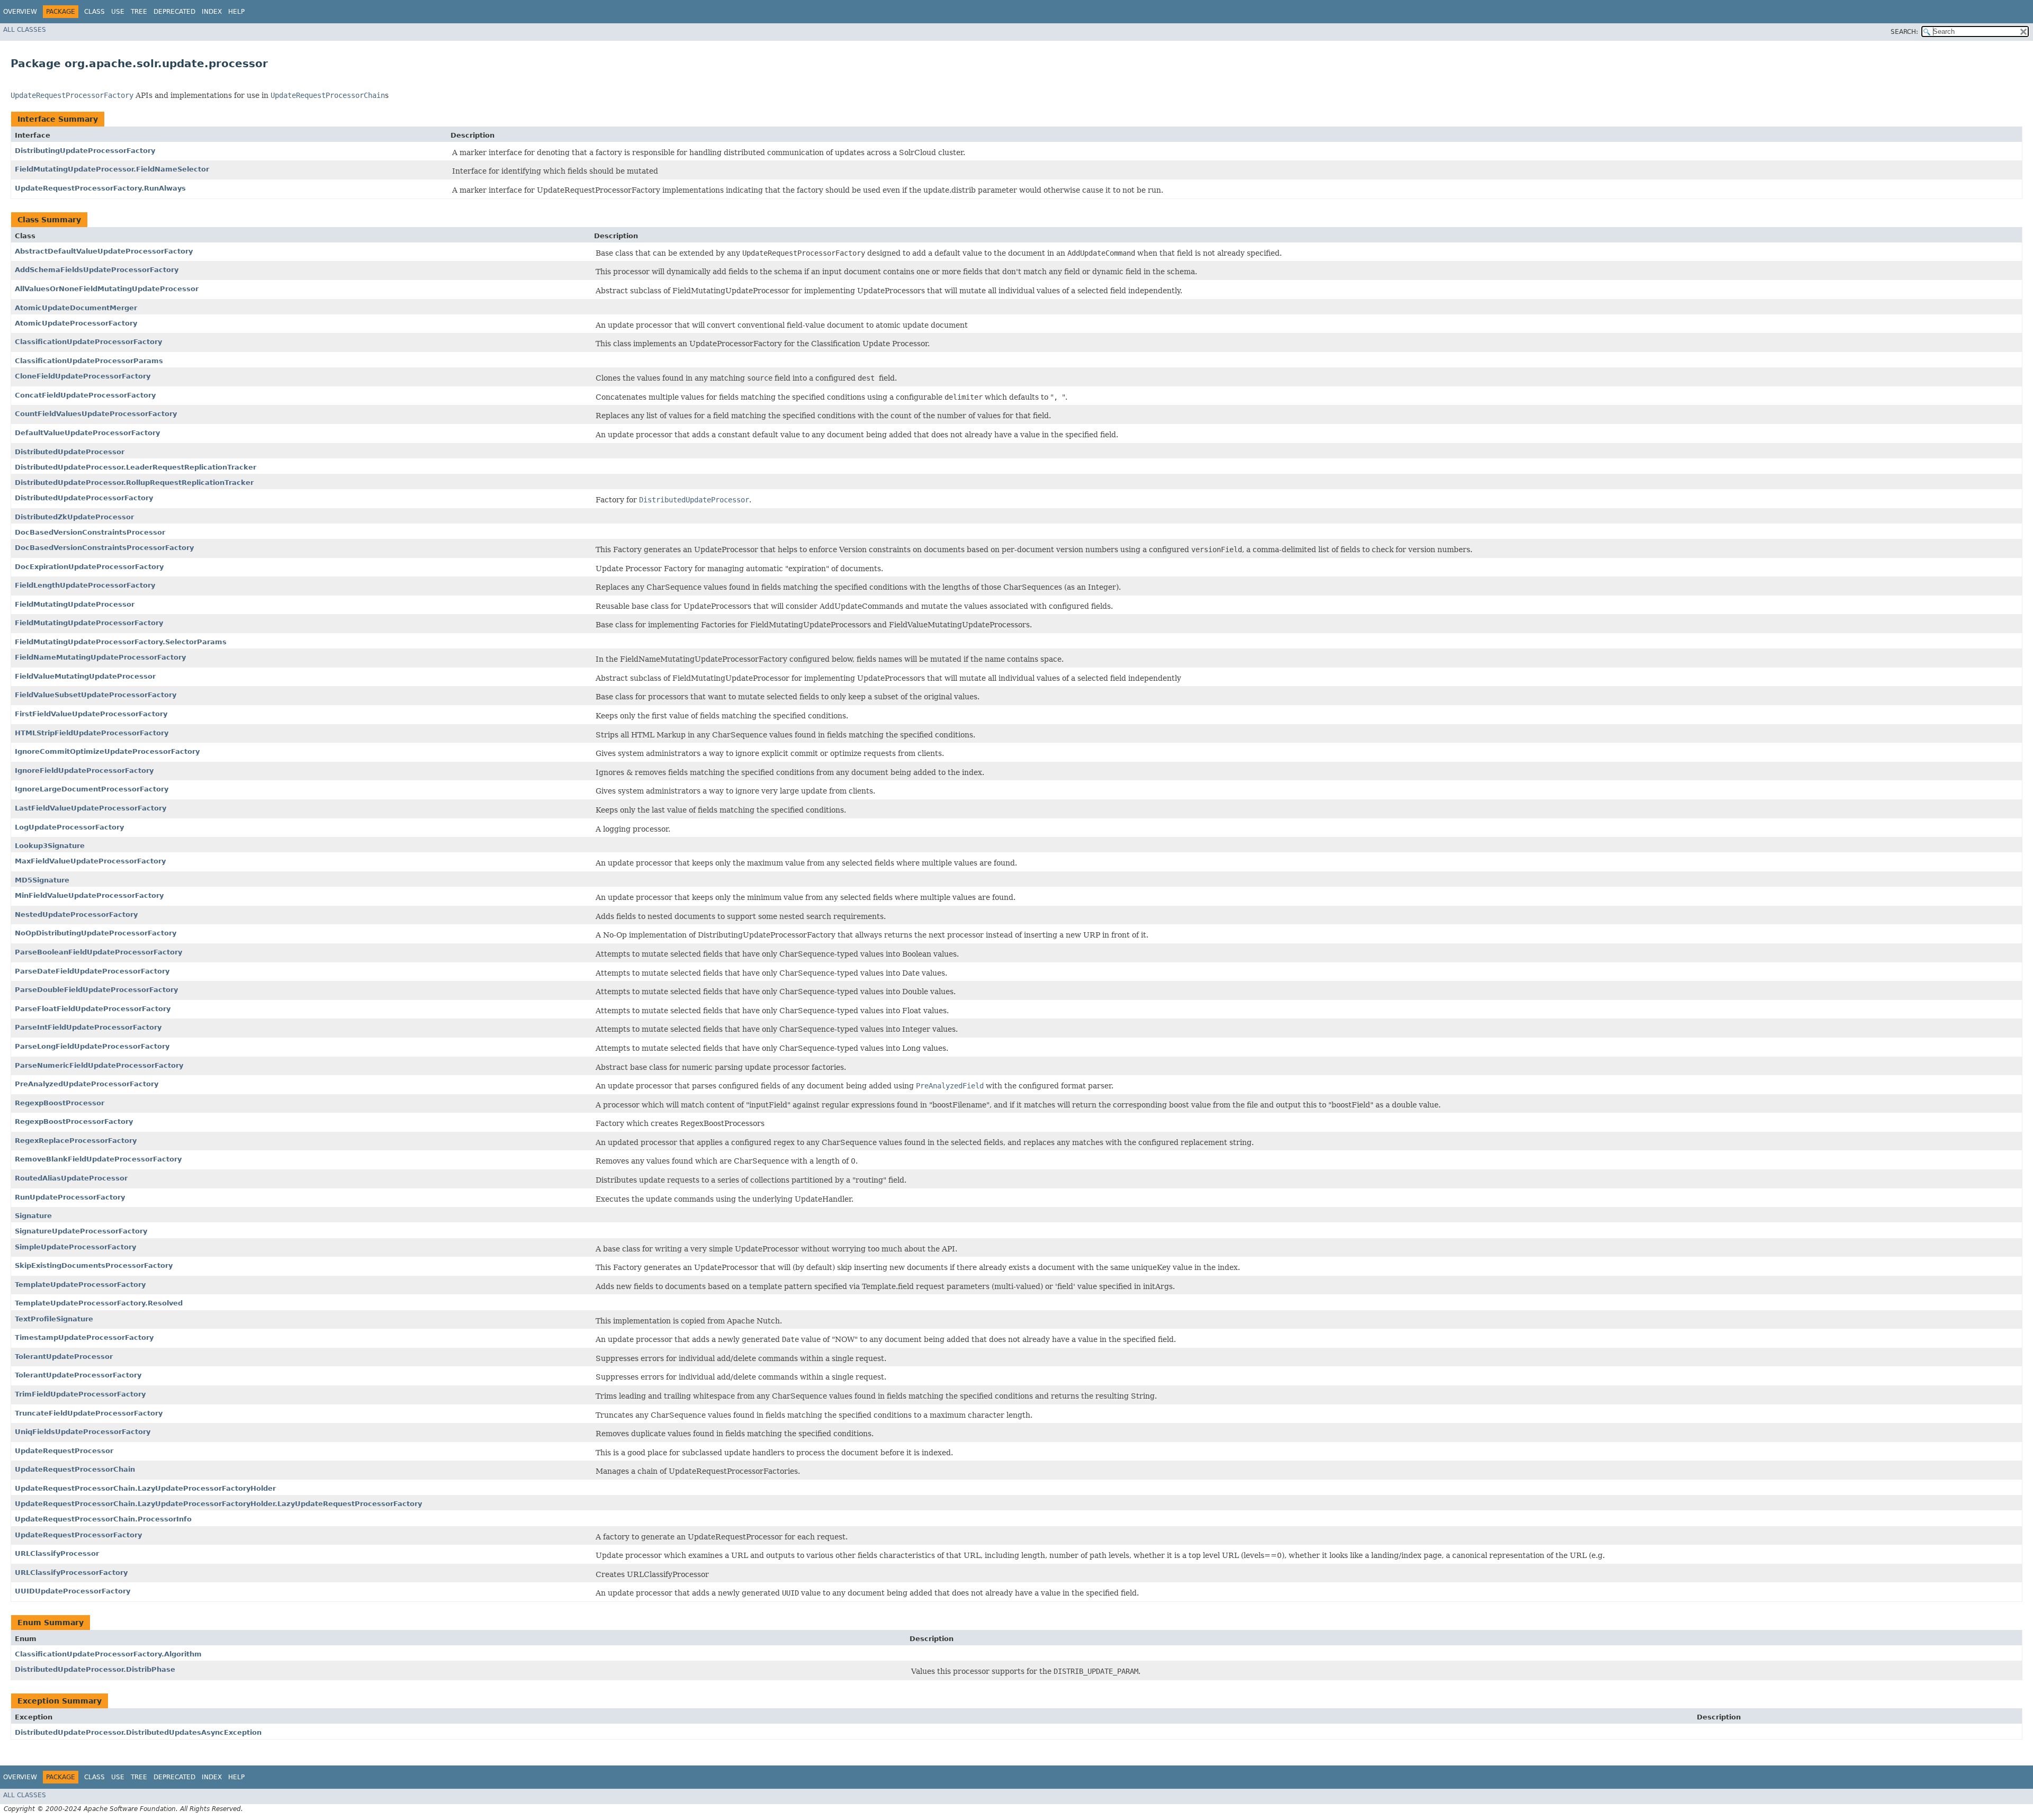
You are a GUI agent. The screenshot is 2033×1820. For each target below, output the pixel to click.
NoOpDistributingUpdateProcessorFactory (96, 933)
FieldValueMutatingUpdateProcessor (85, 676)
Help (236, 12)
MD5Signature (42, 880)
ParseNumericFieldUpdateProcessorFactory (99, 1065)
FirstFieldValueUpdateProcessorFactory (91, 714)
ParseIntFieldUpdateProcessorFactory (88, 1027)
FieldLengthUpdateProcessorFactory (85, 585)
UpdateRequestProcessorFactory (78, 1535)
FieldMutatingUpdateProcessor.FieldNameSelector (112, 169)
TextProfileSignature (54, 1319)
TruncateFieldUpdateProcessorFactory (89, 1413)
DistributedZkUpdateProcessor (74, 517)
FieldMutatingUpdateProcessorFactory (89, 623)
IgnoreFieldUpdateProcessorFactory (84, 771)
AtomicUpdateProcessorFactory (76, 323)
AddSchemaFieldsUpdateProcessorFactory (97, 270)
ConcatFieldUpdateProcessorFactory (85, 395)
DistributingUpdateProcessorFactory (85, 151)
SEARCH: (1904, 32)
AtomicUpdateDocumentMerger (76, 308)
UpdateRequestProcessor (64, 1451)
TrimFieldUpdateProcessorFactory (80, 1394)
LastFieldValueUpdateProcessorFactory (91, 808)
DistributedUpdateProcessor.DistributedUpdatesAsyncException (138, 1732)
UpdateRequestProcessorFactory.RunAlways (100, 188)
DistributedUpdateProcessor (70, 452)
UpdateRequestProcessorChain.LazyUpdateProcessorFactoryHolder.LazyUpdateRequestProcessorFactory (218, 1504)
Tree (139, 12)
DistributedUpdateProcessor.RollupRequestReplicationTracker (134, 483)
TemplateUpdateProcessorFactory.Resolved (99, 1303)
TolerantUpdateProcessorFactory (78, 1375)
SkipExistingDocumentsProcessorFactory (94, 1265)
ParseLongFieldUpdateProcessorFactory (92, 1046)
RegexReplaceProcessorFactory (76, 1141)
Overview (20, 12)
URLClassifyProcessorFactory (71, 1573)
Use (118, 12)
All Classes (25, 30)
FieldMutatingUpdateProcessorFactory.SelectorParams (121, 642)
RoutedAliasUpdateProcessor (71, 1178)
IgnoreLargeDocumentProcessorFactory (92, 789)
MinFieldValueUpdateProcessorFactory (89, 895)
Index (212, 12)
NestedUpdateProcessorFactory (76, 914)
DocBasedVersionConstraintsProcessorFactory (104, 548)
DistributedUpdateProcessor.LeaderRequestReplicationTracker (136, 467)
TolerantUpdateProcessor (64, 1357)
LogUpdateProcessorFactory (69, 827)
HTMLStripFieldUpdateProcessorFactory (92, 733)
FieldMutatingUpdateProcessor (75, 604)
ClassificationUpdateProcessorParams (89, 361)
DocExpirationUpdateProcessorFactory (89, 567)
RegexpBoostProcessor (60, 1103)
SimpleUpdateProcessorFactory (75, 1247)
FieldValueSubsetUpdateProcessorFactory (96, 695)
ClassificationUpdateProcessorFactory (88, 342)
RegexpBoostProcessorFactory (74, 1121)
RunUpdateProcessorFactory (70, 1197)
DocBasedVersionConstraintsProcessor (90, 532)
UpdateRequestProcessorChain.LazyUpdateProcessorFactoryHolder (145, 1488)
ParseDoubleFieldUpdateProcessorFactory (96, 990)
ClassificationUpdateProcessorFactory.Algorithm (108, 1654)
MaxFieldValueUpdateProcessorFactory (90, 861)
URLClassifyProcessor (57, 1553)
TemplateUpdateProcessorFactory (80, 1285)
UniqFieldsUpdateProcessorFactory (83, 1432)
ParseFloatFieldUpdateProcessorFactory (93, 1009)
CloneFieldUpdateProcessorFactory (83, 376)
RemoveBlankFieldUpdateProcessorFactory (98, 1159)
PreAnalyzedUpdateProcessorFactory (87, 1084)
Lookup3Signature (50, 846)
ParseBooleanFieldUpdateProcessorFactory (98, 952)
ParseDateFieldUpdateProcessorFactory (92, 971)
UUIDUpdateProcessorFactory (73, 1591)
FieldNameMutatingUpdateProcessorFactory (100, 657)
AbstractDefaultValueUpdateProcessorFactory (104, 251)
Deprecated (174, 12)
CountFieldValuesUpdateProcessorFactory (96, 414)
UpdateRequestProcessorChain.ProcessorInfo (103, 1519)
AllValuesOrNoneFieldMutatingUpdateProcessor (107, 289)
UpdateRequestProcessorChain (75, 1469)
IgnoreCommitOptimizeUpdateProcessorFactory (107, 751)
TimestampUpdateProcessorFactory (84, 1337)
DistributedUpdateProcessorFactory (84, 498)
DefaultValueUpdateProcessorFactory (87, 433)
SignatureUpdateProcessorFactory (81, 1231)
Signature (33, 1216)
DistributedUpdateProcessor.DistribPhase (95, 1669)
